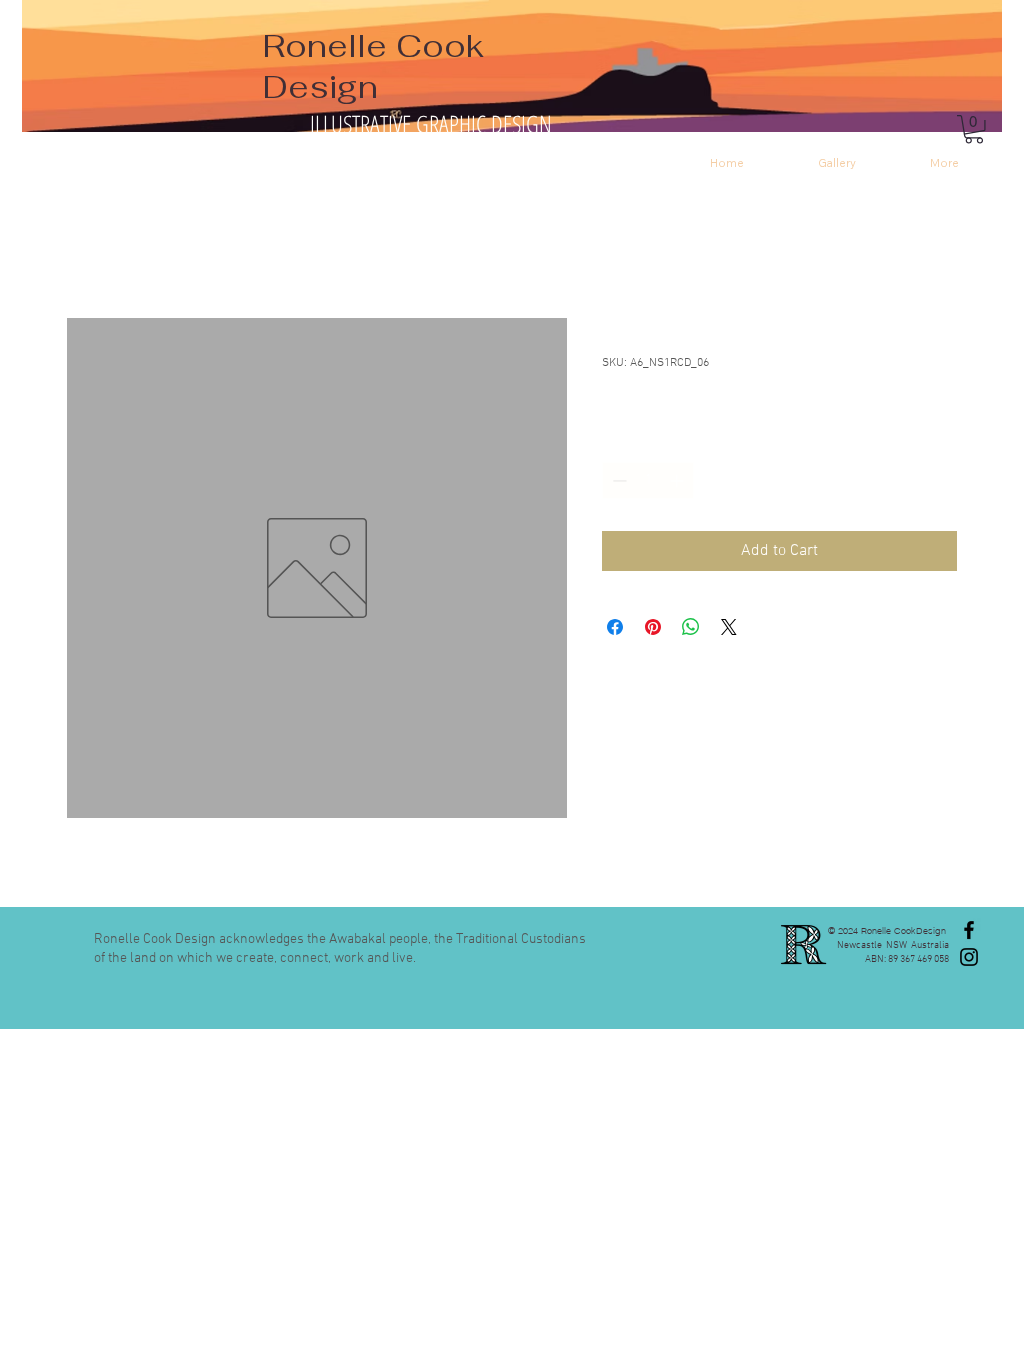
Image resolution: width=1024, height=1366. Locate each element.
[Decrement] (617, 480)
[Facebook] (969, 930)
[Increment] (678, 480)
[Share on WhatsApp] (691, 627)
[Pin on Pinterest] (653, 627)
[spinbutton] (648, 480)
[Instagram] (969, 957)
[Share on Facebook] (615, 627)
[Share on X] (729, 627)
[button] (974, 129)
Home (87, 246)
